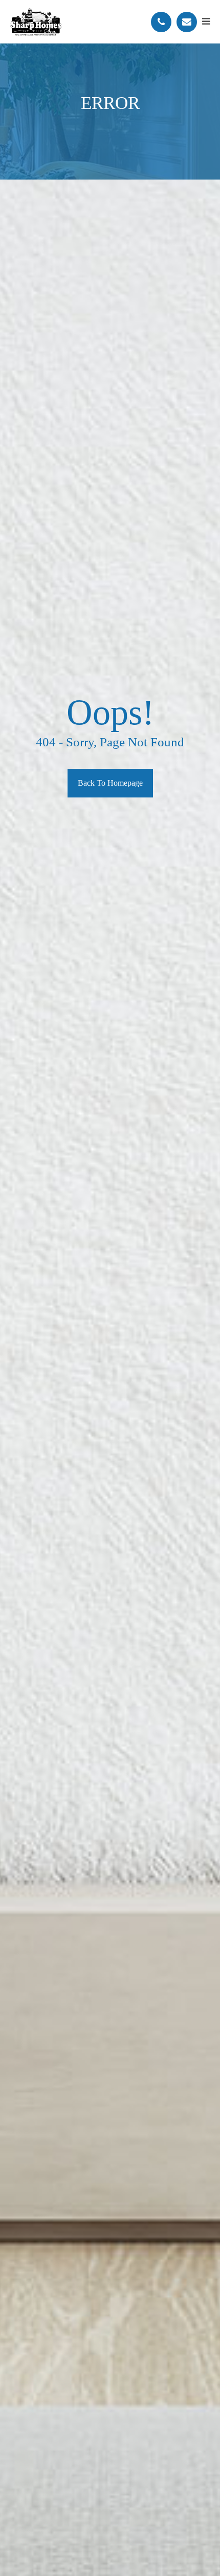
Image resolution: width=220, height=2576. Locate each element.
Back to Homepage (110, 783)
